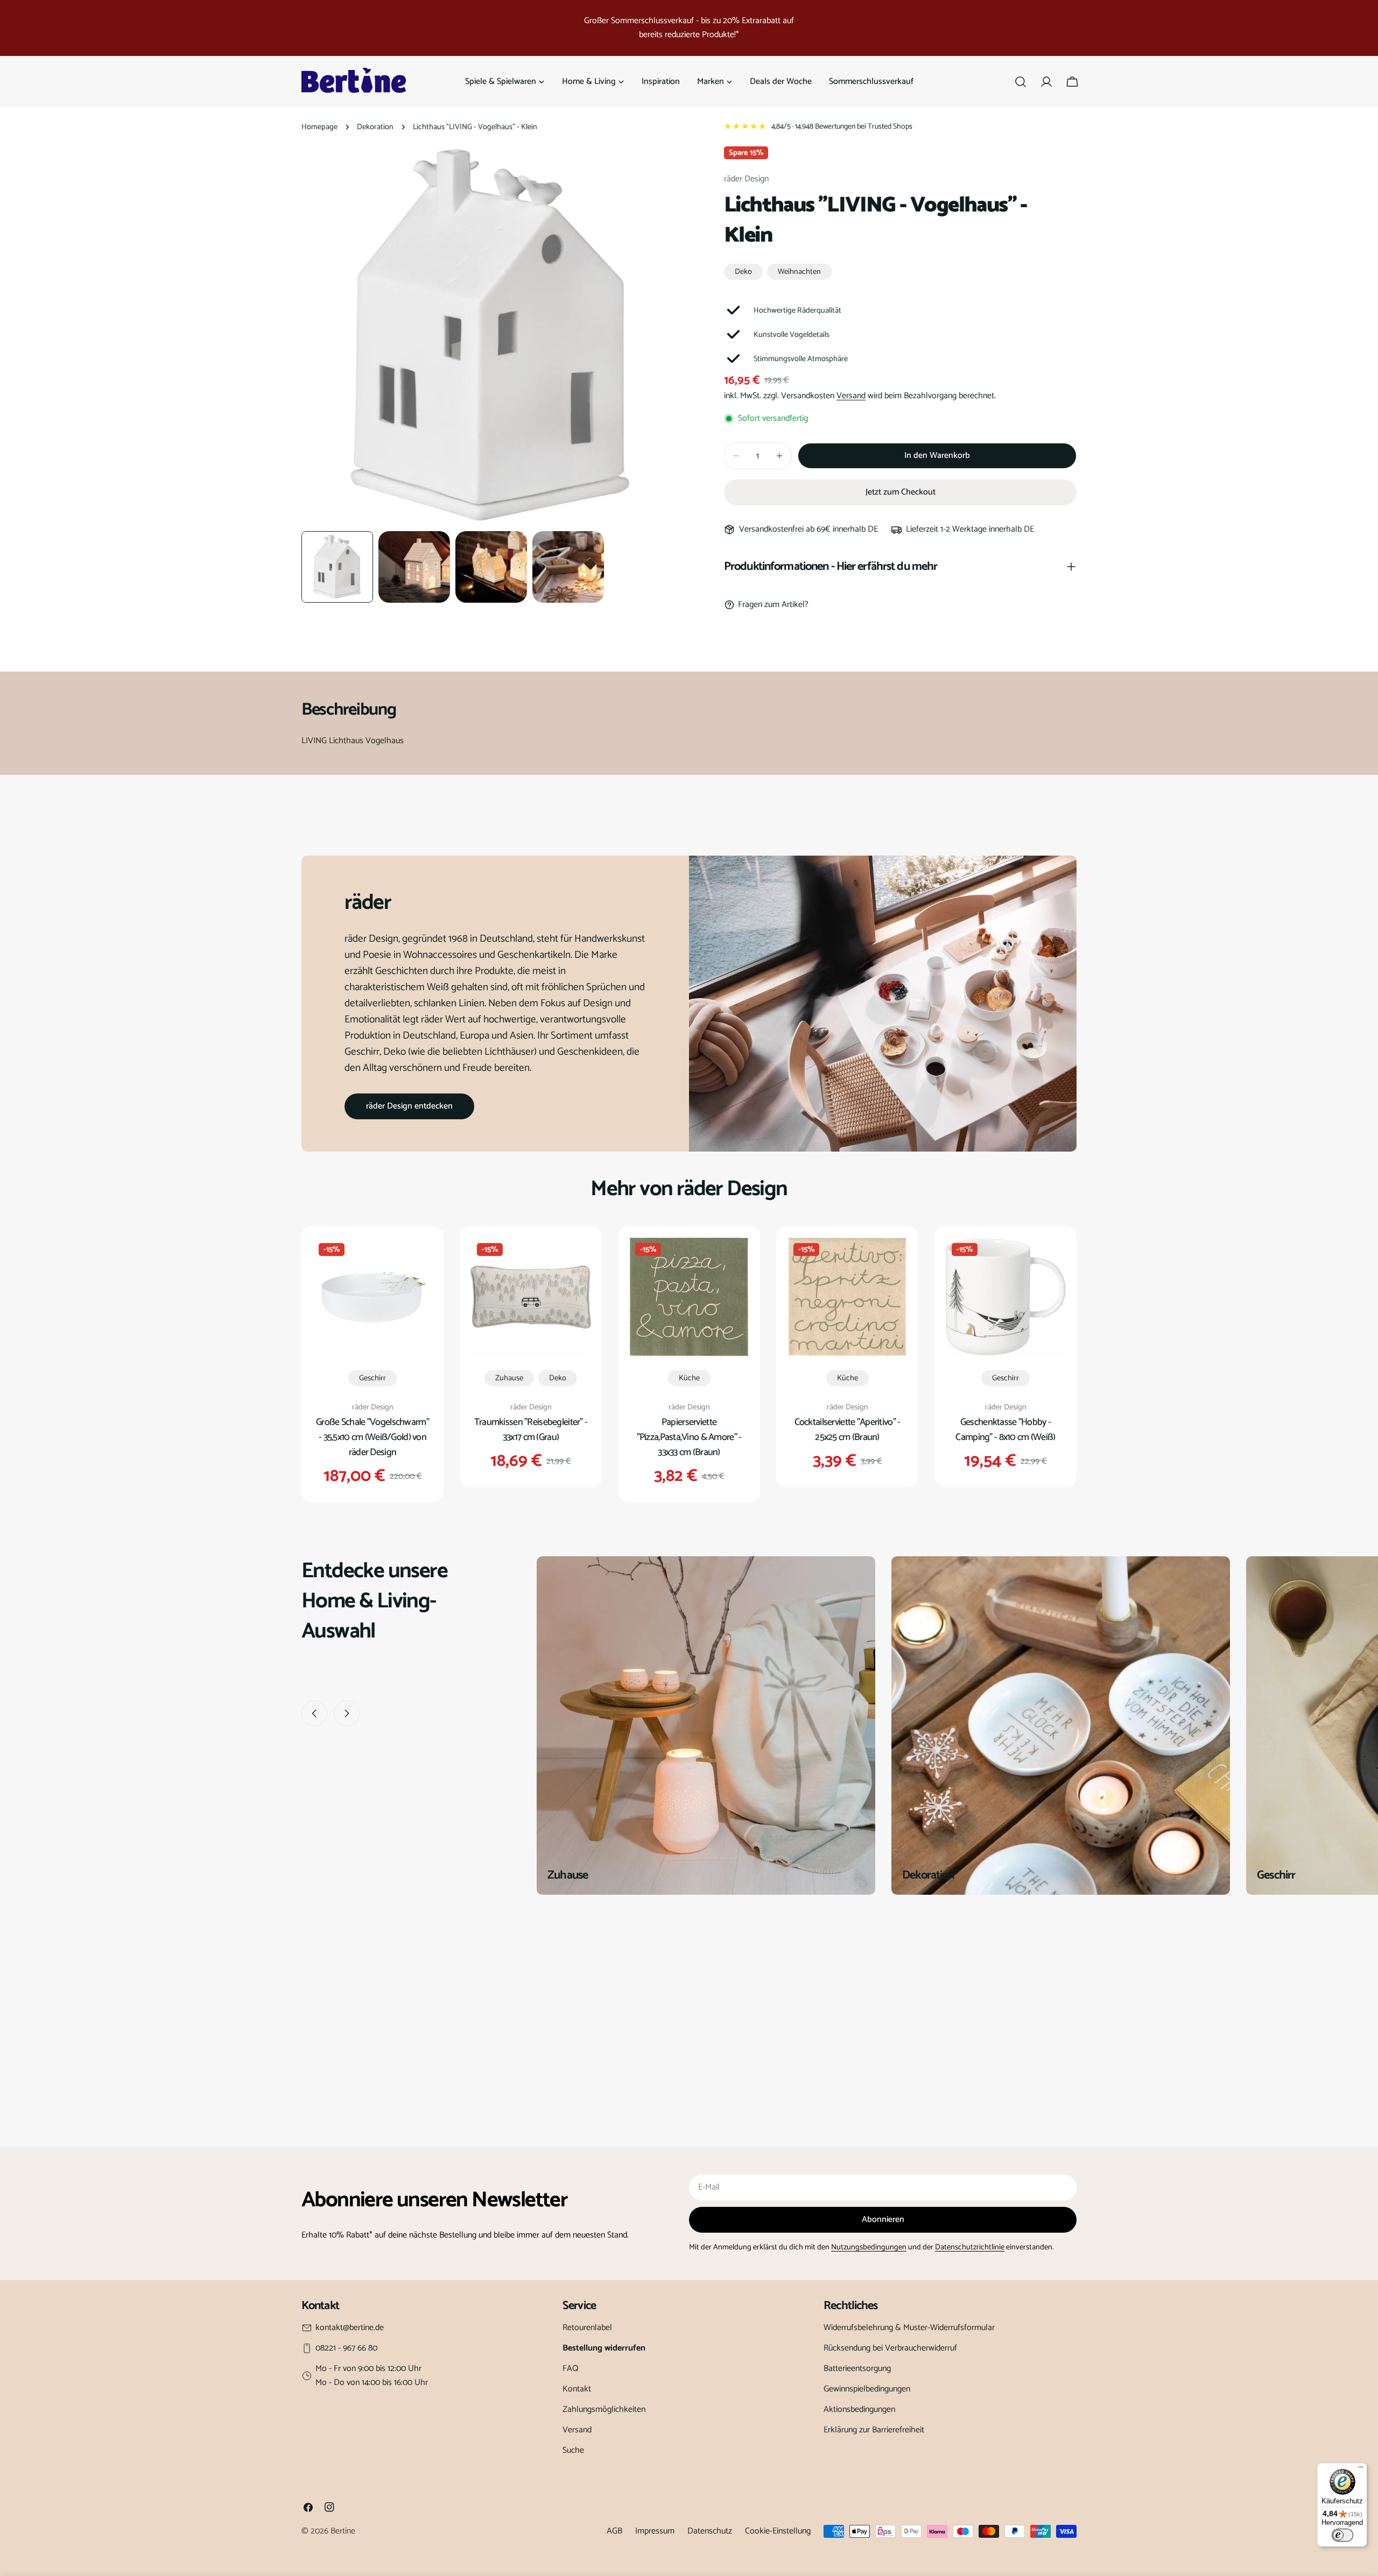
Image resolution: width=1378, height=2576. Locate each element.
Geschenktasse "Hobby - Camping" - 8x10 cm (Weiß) (1005, 1430)
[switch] (1342, 2535)
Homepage (319, 127)
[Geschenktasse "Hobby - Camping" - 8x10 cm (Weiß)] (1006, 1297)
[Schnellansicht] (417, 1260)
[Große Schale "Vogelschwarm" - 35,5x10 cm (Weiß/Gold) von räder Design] (372, 1297)
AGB (614, 2531)
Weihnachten (799, 272)
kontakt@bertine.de (350, 2328)
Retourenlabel (587, 2328)
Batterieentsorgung (857, 2369)
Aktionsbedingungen (859, 2409)
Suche (573, 2450)
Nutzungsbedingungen (869, 2247)
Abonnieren (883, 2219)
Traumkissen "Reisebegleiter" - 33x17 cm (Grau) (531, 1430)
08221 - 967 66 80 (346, 2348)
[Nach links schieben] (314, 1713)
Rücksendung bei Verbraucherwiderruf (890, 2348)
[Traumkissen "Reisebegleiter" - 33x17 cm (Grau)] (531, 1297)
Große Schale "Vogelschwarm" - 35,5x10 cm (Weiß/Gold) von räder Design (372, 1437)
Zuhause (509, 1378)
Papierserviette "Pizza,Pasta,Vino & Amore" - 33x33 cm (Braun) (689, 1437)
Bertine (343, 2531)
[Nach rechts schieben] (347, 1713)
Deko (743, 272)
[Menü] (1361, 2469)
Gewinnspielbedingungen (867, 2389)
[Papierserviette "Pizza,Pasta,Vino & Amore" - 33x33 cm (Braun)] (689, 1297)
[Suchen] (1021, 82)
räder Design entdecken (409, 1106)
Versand (851, 396)
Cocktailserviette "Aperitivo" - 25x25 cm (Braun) (848, 1430)
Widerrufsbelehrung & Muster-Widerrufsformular (909, 2328)
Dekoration (375, 127)
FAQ (571, 2369)
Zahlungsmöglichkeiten (604, 2409)
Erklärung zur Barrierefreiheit (874, 2430)
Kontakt (577, 2389)
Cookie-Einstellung (778, 2531)
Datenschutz (710, 2531)
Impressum (655, 2531)
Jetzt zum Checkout (901, 492)
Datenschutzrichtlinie (970, 2247)
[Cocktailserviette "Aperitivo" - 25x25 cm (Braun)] (847, 1297)
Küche (689, 1378)
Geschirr (372, 1378)
